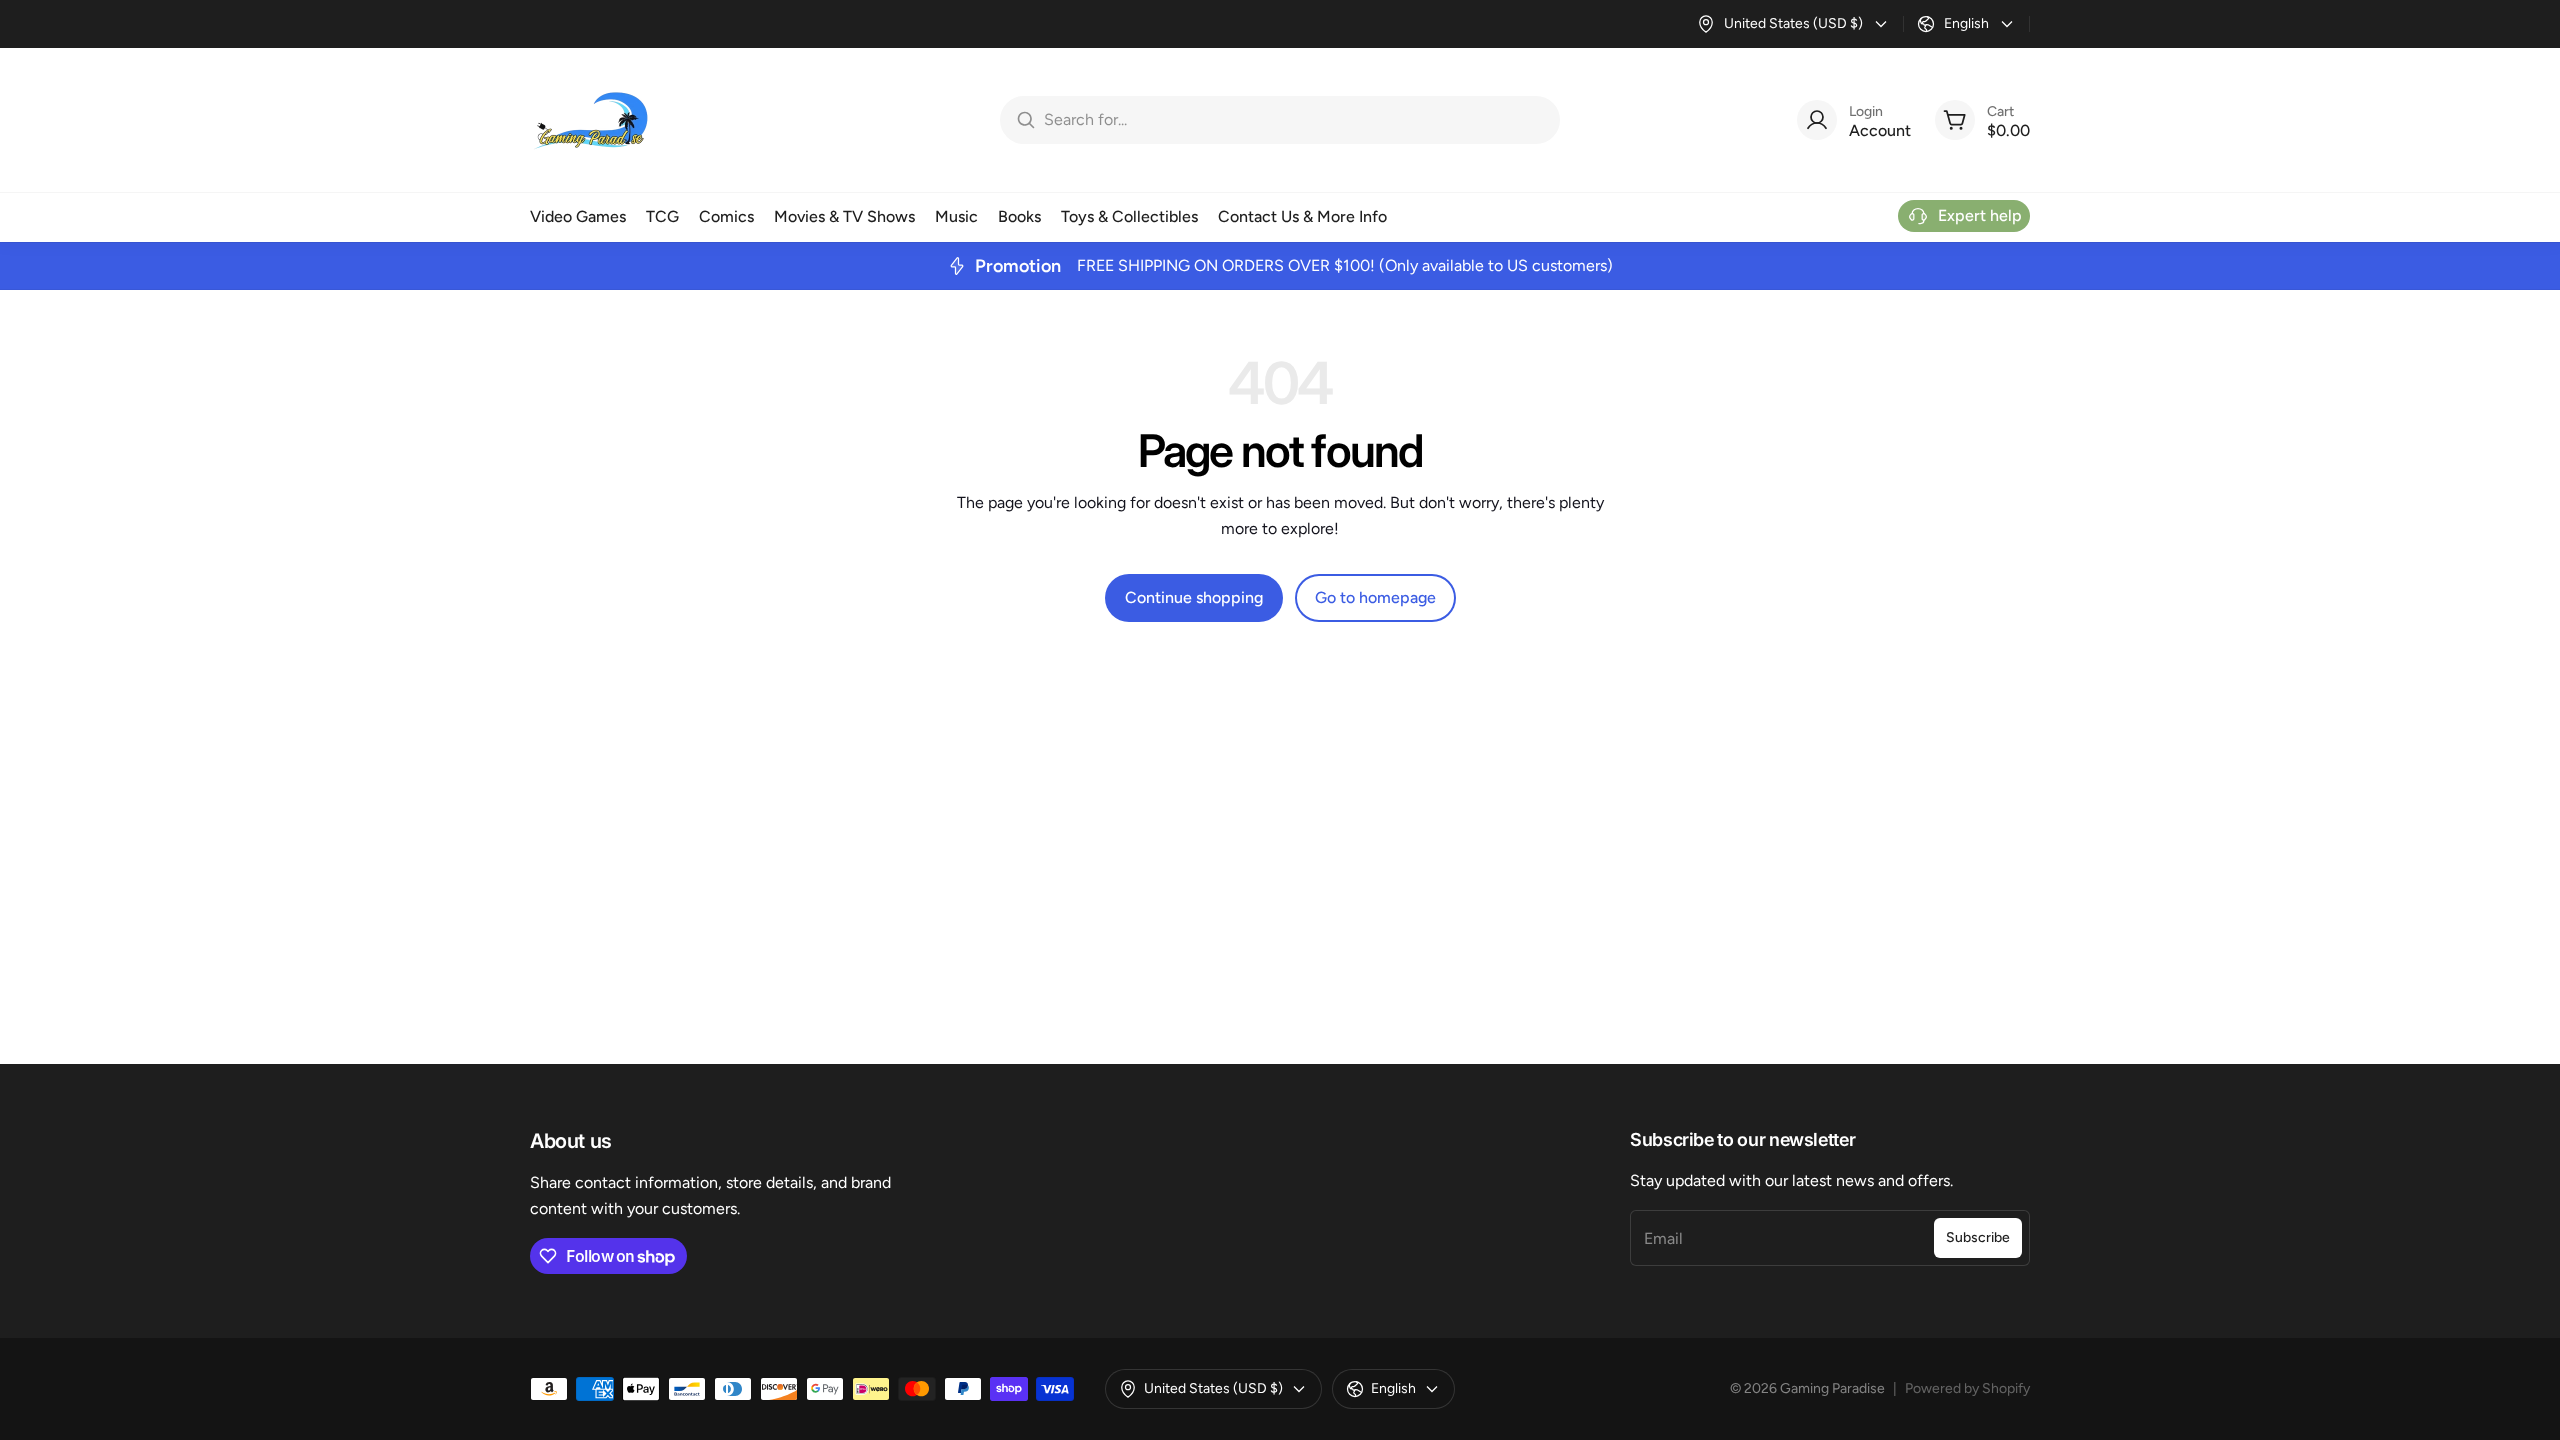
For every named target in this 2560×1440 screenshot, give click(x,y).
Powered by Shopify (1967, 1388)
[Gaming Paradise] (590, 120)
